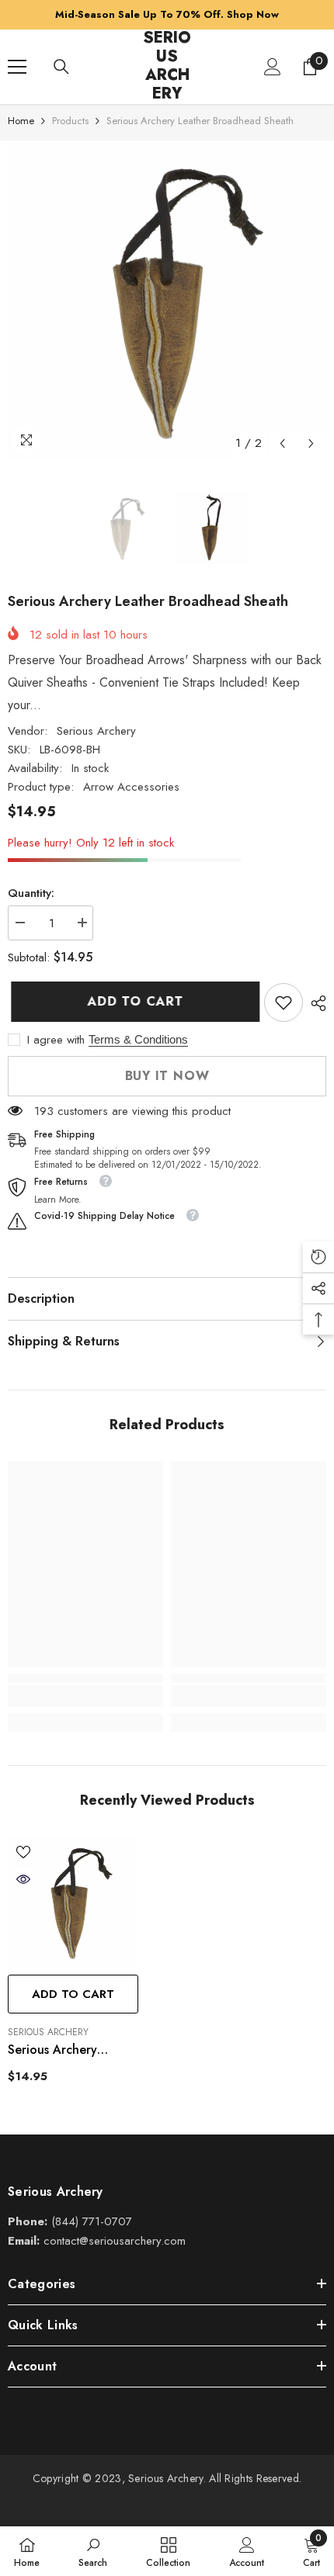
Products (70, 121)
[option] (167, 299)
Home (21, 121)
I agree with (56, 1040)
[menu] (17, 67)
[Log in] (273, 67)
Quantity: (31, 893)
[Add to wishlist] (23, 1852)
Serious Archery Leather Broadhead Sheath (63, 2051)
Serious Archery (96, 731)
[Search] (61, 67)
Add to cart (130, 1001)
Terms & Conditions (138, 1039)
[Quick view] (23, 1879)
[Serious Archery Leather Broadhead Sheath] (73, 1902)
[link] (284, 1002)
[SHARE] (315, 1003)
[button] (282, 443)
